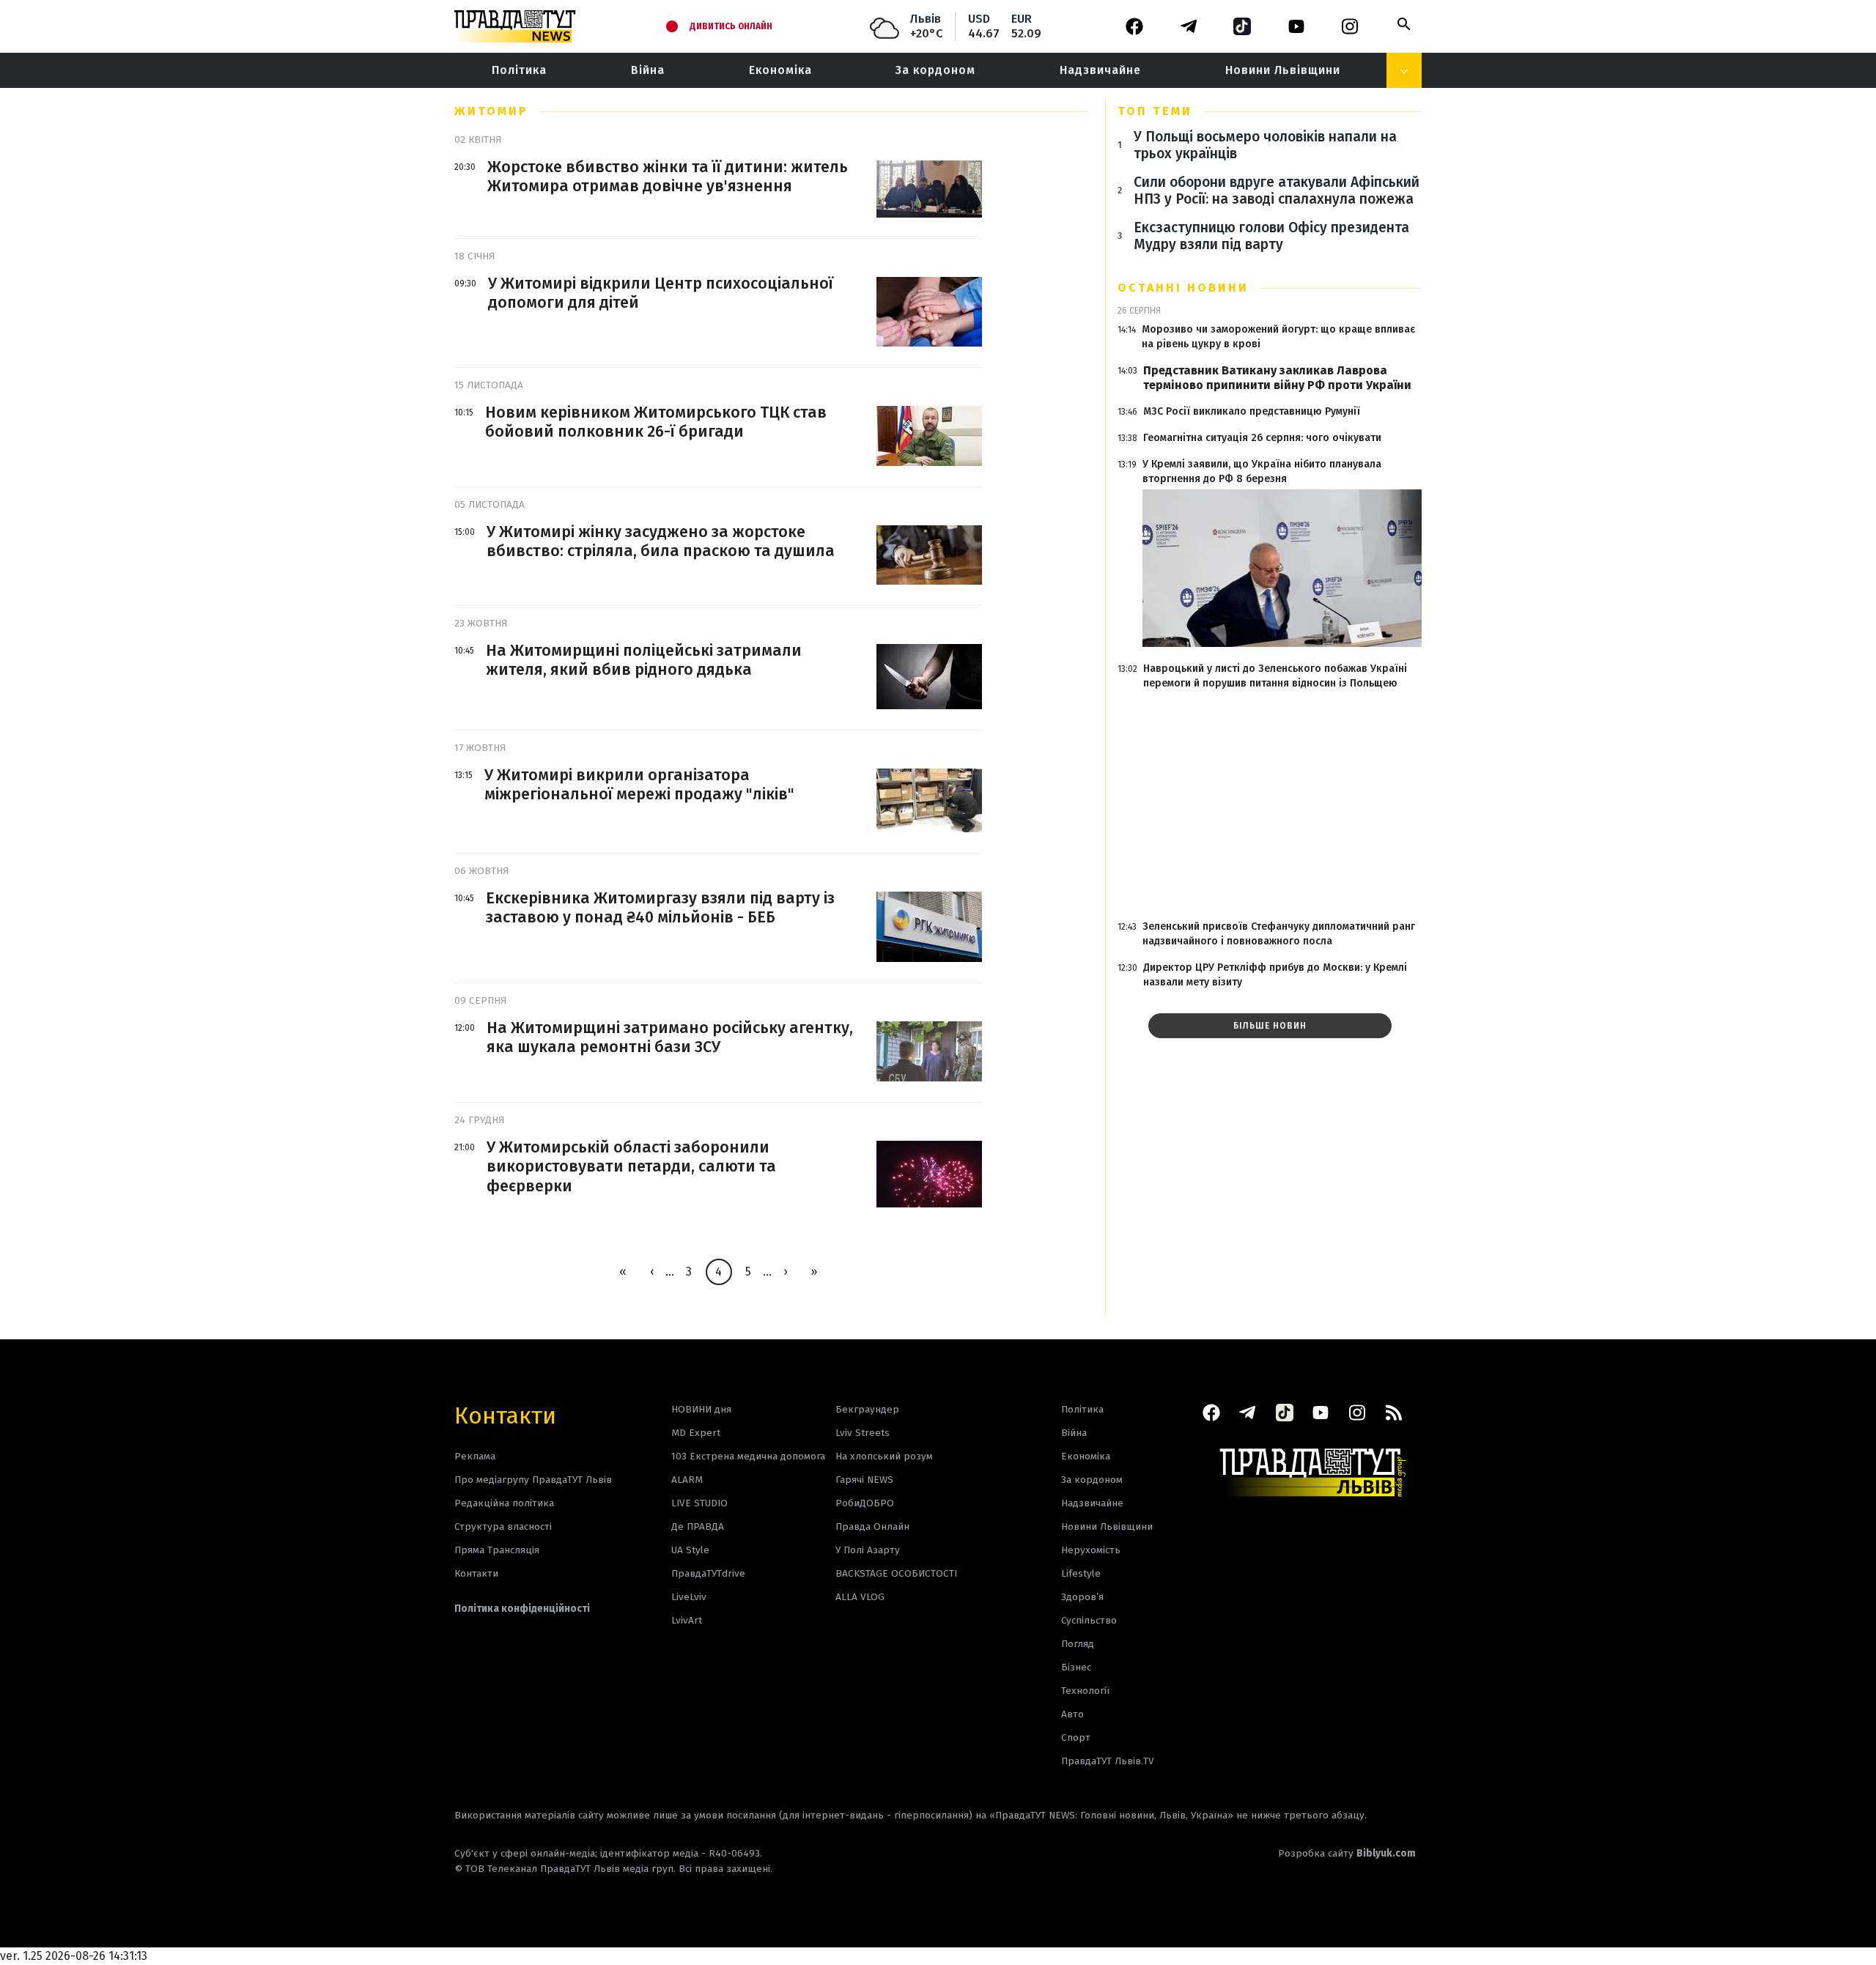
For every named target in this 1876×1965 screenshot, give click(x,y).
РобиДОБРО (865, 1503)
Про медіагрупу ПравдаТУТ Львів (533, 1480)
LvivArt (687, 1620)
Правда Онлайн (872, 1527)
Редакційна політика (504, 1503)
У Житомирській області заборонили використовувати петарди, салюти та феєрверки (631, 1167)
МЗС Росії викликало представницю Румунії (1252, 411)
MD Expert (696, 1433)
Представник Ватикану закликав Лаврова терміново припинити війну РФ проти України (1277, 378)
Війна (648, 70)
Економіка (780, 70)
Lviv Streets (863, 1433)
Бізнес (1076, 1667)
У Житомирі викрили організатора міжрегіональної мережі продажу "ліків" (639, 785)
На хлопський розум (884, 1456)
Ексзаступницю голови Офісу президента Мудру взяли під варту (1271, 236)
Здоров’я (1082, 1597)
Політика (519, 70)
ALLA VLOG (860, 1597)
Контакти (505, 1414)
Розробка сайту (1347, 1853)
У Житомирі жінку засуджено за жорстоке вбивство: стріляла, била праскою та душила (661, 541)
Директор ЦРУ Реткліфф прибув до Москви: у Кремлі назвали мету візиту (1275, 975)
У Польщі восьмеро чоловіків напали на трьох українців (1265, 145)
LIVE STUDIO (699, 1503)
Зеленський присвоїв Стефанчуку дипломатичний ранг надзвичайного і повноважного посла (1279, 934)
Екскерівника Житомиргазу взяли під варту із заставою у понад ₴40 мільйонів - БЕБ (660, 908)
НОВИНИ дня (701, 1409)
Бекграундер (867, 1409)
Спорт (1076, 1738)
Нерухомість (1091, 1550)
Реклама (475, 1456)
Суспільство (1089, 1620)
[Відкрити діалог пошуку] (1404, 24)
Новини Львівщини (1283, 70)
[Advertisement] (1270, 805)
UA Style (690, 1550)
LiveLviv (689, 1597)
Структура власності (503, 1527)
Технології (1085, 1691)
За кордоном (935, 70)
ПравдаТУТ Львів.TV (1108, 1761)
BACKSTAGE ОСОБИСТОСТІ (896, 1573)
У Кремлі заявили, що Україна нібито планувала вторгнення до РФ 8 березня (1262, 471)
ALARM (687, 1480)
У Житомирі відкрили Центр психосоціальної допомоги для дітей (661, 293)
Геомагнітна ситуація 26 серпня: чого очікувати (1262, 438)
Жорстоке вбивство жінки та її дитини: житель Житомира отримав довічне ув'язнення (668, 177)
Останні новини (1183, 288)
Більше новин (1270, 1026)
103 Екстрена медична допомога (748, 1456)
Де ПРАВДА (698, 1527)
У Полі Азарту (868, 1550)
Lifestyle (1081, 1573)
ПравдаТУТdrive (708, 1573)
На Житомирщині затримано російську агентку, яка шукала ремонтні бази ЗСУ (670, 1037)
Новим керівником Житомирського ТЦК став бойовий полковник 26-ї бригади (656, 422)
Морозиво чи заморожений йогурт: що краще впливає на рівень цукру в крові (1278, 337)
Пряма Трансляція (497, 1550)
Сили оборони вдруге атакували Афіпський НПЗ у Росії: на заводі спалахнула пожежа (1277, 190)
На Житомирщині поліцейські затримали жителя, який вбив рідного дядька (644, 660)
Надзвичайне (1100, 70)
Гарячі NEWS (864, 1480)
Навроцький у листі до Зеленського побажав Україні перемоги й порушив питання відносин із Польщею (1275, 676)
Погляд (1078, 1644)
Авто (1072, 1714)
